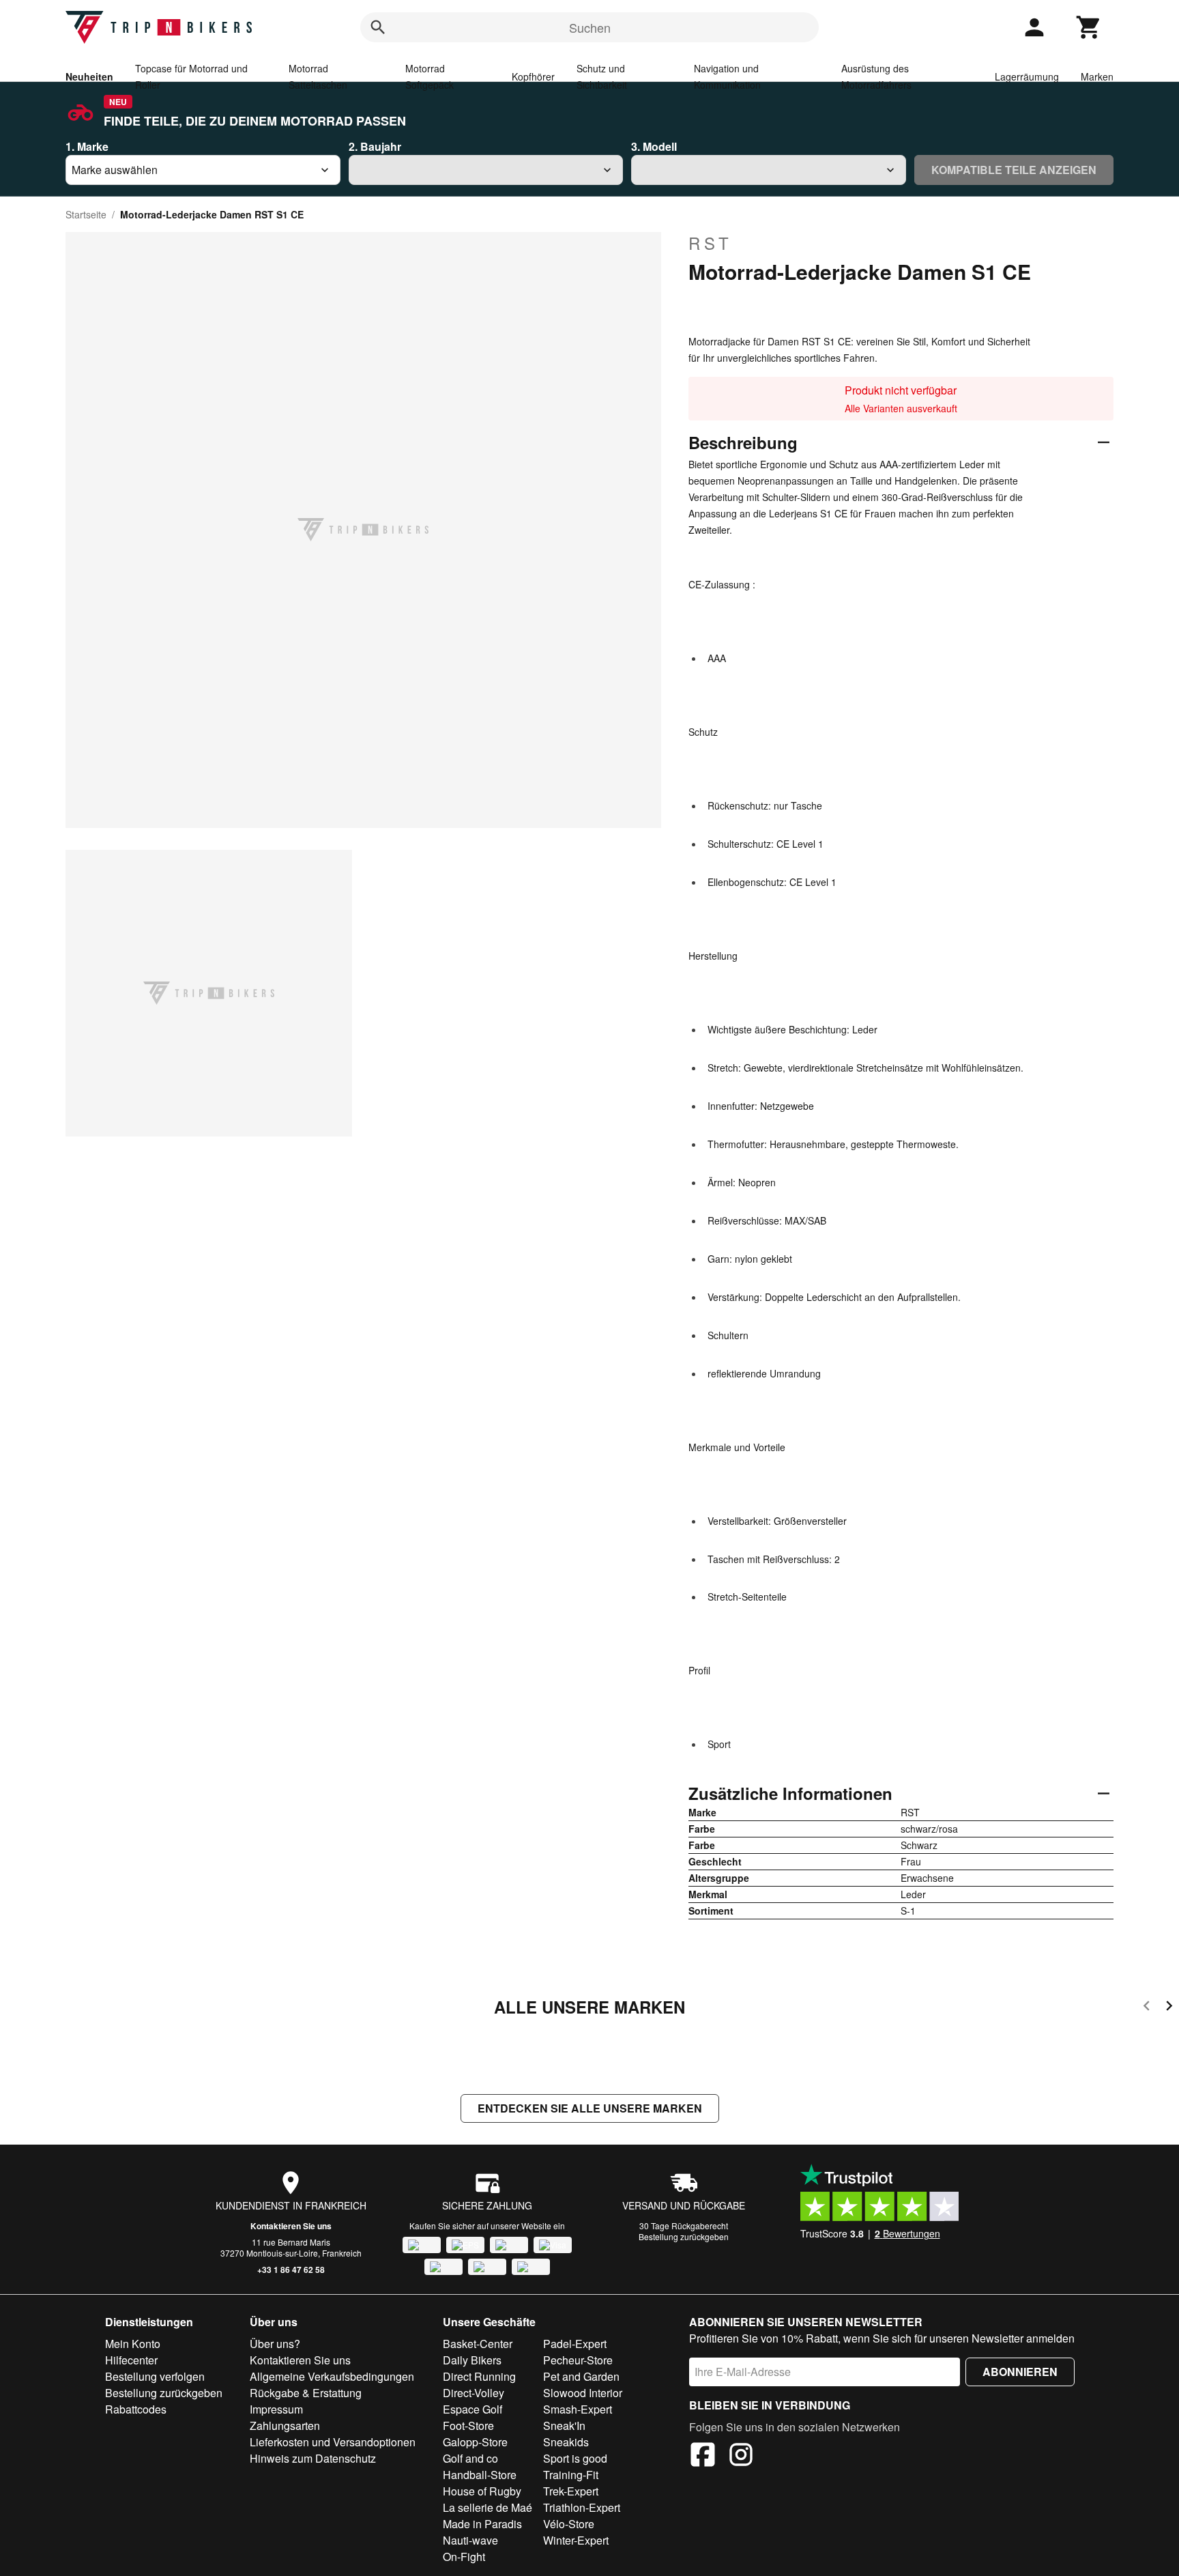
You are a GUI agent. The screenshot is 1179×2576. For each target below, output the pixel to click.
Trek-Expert (571, 2491)
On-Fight (464, 2557)
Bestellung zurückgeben (684, 2236)
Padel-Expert (575, 2344)
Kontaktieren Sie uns (291, 2226)
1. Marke (87, 146)
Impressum (276, 2409)
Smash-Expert (578, 2409)
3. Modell (654, 146)
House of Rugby (482, 2491)
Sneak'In (564, 2425)
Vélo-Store (569, 2524)
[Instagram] (741, 2457)
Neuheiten (89, 76)
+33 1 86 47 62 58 (291, 2270)
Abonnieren (1020, 2372)
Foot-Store (468, 2425)
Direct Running (479, 2376)
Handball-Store (480, 2475)
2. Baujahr (375, 146)
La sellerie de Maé (487, 2507)
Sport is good (575, 2458)
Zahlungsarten (285, 2425)
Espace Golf (472, 2409)
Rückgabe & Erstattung (306, 2393)
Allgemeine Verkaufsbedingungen (332, 2376)
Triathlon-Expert (582, 2507)
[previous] (1147, 2008)
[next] (1169, 2008)
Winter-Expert (576, 2540)
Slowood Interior (583, 2393)
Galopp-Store (475, 2442)
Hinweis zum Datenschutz (313, 2458)
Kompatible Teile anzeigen (1014, 170)
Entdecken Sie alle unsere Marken (590, 2108)
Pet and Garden (581, 2376)
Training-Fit (571, 2475)
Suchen (590, 27)
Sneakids (566, 2442)
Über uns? (275, 2344)
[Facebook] (703, 2457)
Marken (1097, 76)
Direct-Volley (474, 2393)
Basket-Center (478, 2344)
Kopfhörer (533, 76)
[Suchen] (378, 27)
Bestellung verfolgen (155, 2376)
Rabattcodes (136, 2409)
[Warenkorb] (1089, 27)
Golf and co (470, 2458)
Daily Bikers (472, 2360)
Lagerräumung (1027, 76)
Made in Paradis (482, 2524)
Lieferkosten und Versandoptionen (333, 2442)
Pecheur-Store (578, 2360)
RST (711, 243)
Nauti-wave (470, 2540)
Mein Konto (133, 2344)
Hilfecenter (131, 2360)
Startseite (86, 214)
